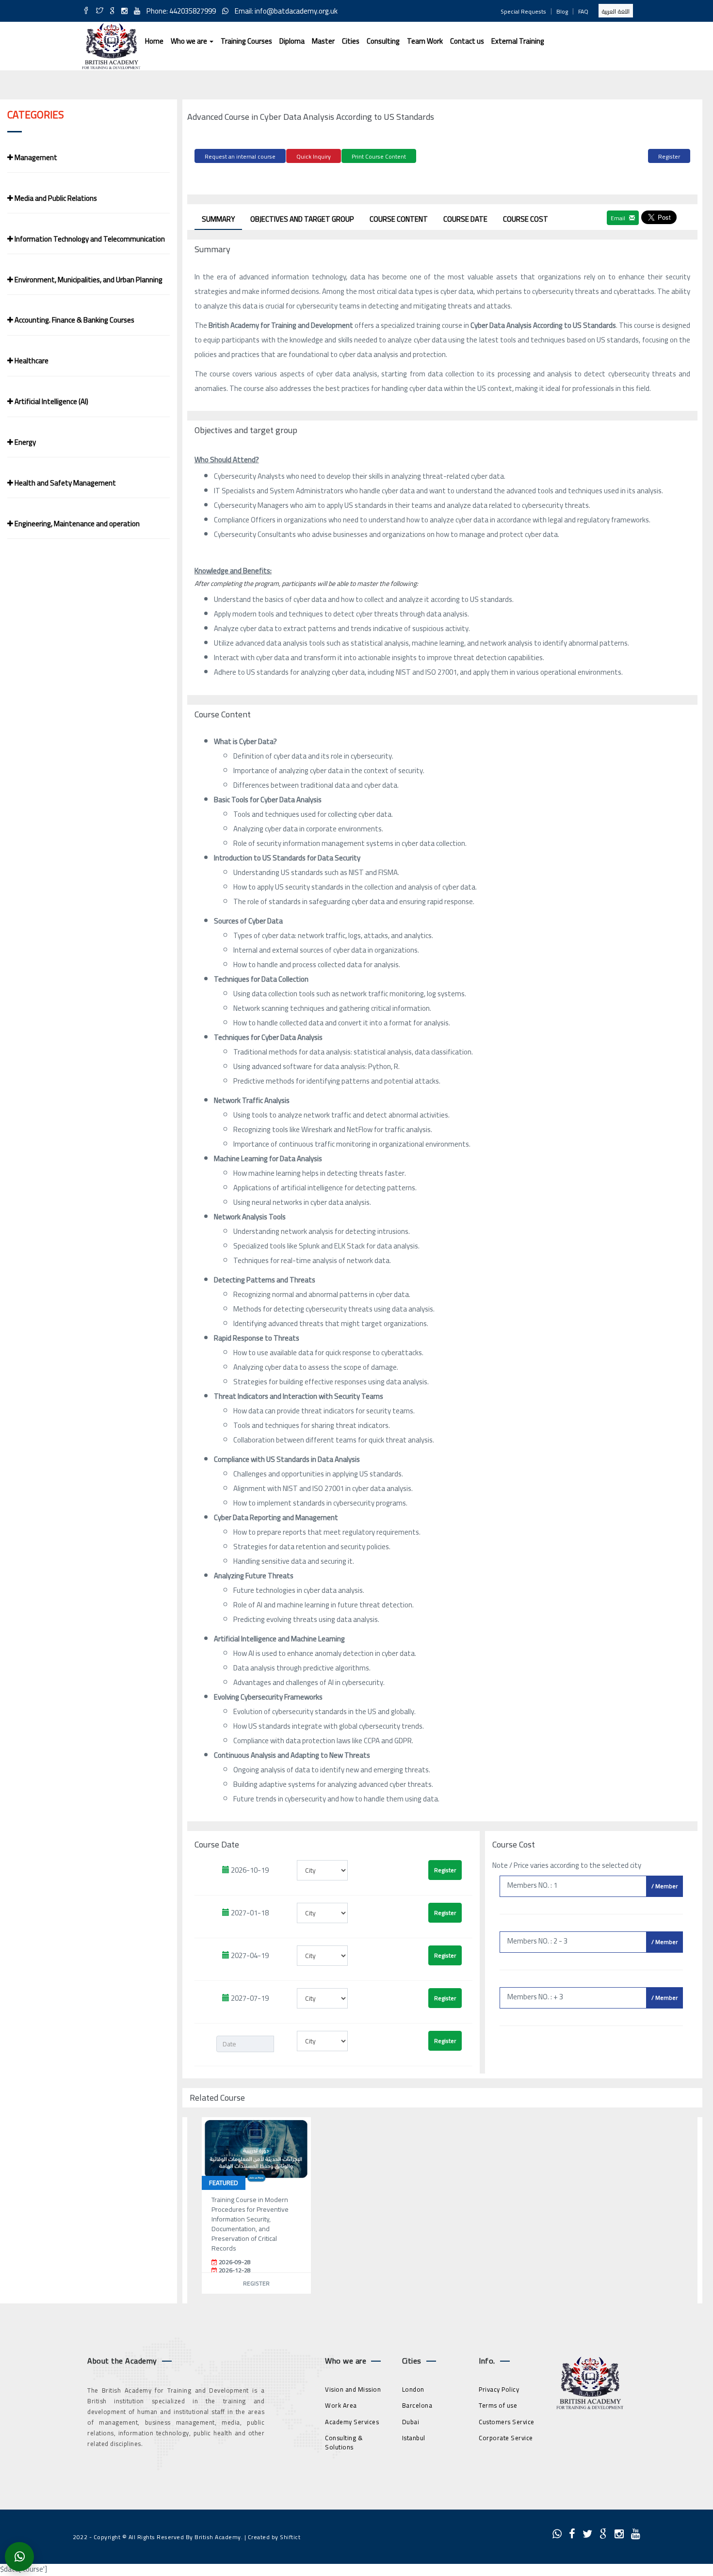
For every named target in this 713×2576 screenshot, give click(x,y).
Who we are (190, 41)
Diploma (292, 41)
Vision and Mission (353, 2389)
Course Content (399, 219)
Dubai (411, 2422)
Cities (351, 41)
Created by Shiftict (274, 2537)
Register (669, 156)
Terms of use (498, 2405)
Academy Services (352, 2422)
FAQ (583, 11)
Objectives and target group (302, 219)
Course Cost (526, 219)
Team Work (425, 41)
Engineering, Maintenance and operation (76, 524)
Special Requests (523, 11)
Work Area (341, 2405)
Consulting (383, 41)
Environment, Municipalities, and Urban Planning (88, 280)
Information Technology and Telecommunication (89, 239)
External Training (518, 41)
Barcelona (417, 2405)
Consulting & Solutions (344, 2442)
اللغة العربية (616, 11)
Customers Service (507, 2422)
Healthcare (31, 361)
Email (619, 218)
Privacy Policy (499, 2389)
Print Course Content (379, 156)
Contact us (467, 41)
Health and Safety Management (65, 483)
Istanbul (414, 2438)
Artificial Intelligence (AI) (51, 401)
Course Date (465, 219)
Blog (562, 11)
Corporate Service (506, 2438)
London (413, 2389)
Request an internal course (240, 156)
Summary (218, 219)
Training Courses (246, 41)
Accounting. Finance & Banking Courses (74, 320)
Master (323, 41)
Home (154, 41)
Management (35, 157)
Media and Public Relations (55, 198)
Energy (24, 442)
